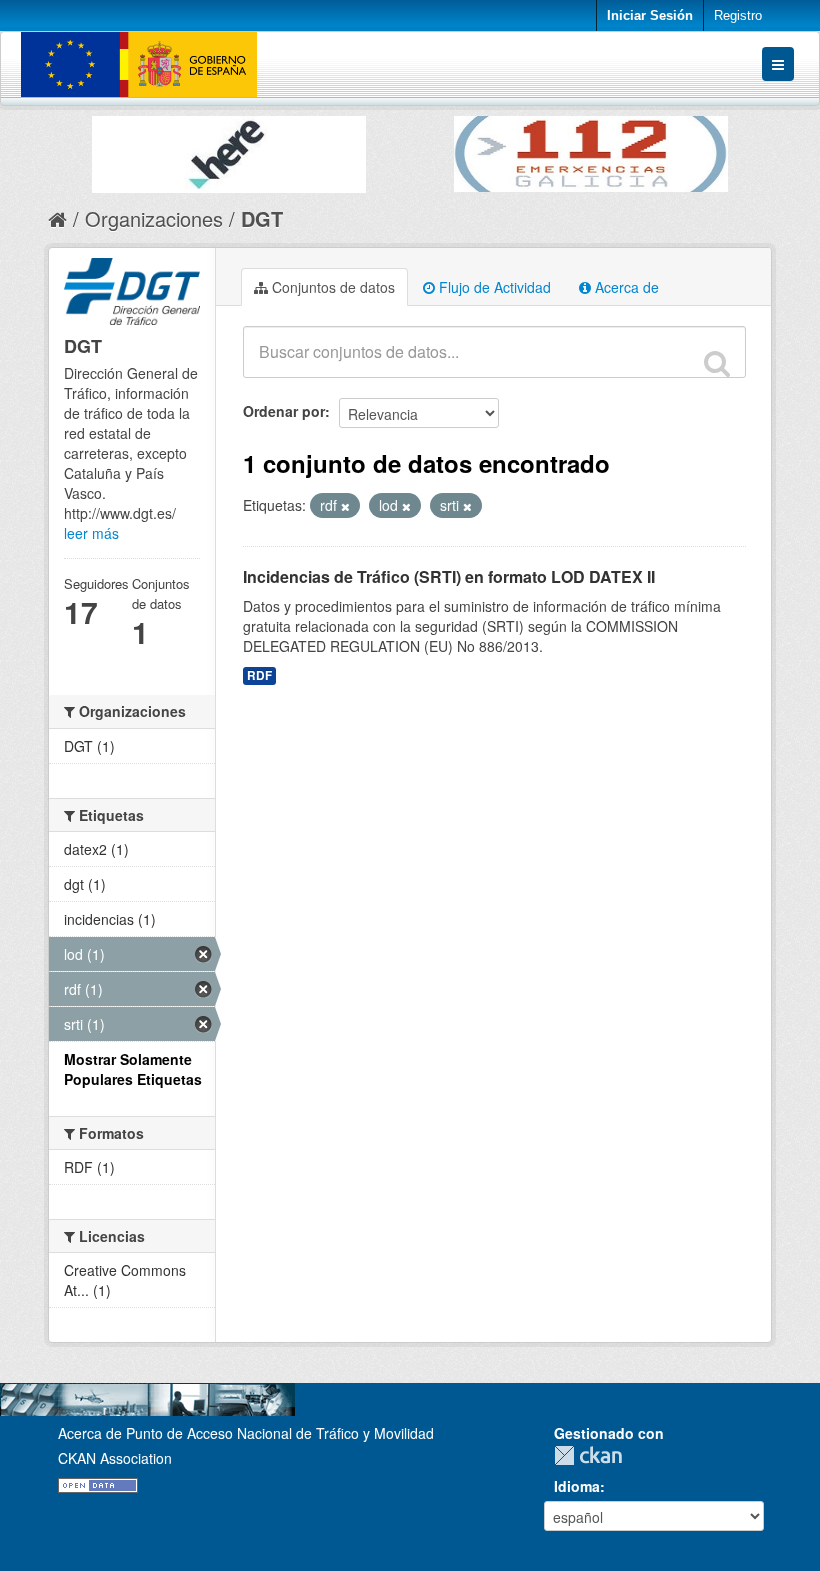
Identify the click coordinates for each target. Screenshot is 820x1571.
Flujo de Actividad (493, 287)
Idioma (577, 1486)
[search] (717, 363)
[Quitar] (345, 506)
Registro (738, 15)
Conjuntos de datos (331, 287)
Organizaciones (154, 218)
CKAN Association (115, 1458)
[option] (229, 149)
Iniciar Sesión (650, 15)
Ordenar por (284, 411)
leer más (91, 533)
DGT (262, 218)
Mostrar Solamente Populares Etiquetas (133, 1069)
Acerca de (625, 287)
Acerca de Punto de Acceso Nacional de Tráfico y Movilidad (246, 1433)
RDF (259, 675)
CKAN (593, 1455)
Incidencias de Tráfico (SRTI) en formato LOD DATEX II (449, 576)
